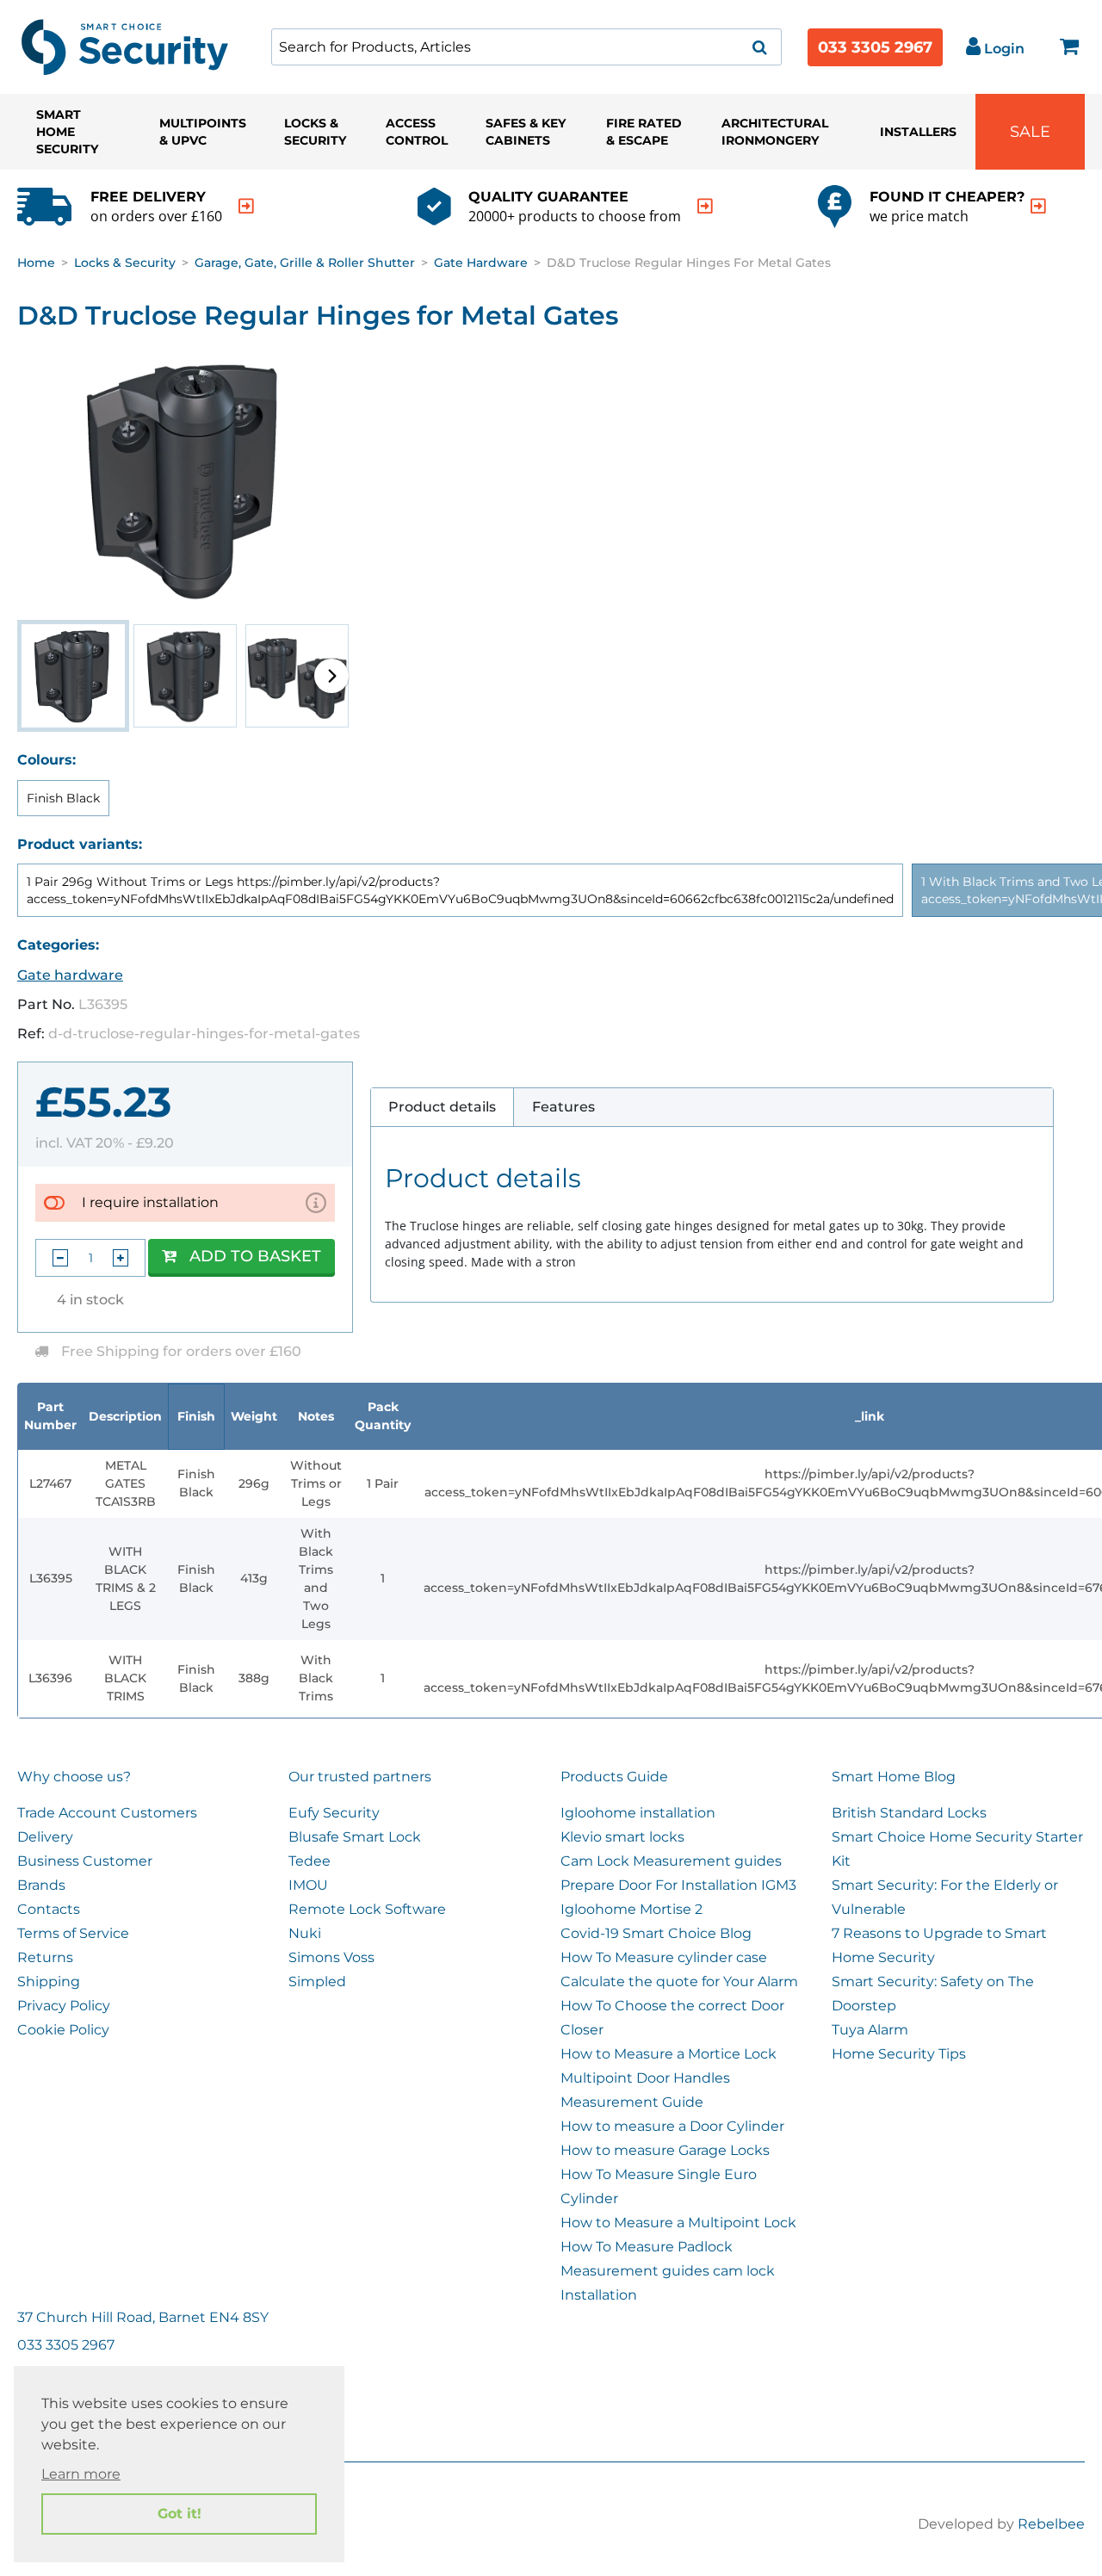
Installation (599, 2295)
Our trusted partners (360, 1777)
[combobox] (526, 47)
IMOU (308, 1885)
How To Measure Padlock (647, 2247)
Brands (41, 1885)
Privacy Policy (64, 2006)
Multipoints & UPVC (203, 132)
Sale (1030, 132)
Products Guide (614, 1777)
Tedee (310, 1861)
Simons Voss (331, 1957)
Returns (45, 1957)
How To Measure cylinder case (664, 1957)
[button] (331, 676)
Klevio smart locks (622, 1837)
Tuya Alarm (870, 2030)
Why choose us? (74, 1777)
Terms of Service (73, 1933)
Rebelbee (1051, 2524)
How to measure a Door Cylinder (672, 2126)
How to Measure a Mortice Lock (669, 2054)
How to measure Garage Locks (665, 2150)
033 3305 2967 (875, 47)
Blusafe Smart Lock (355, 1837)
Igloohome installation (638, 1813)
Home (36, 263)
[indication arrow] (246, 206)
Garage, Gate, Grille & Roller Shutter (305, 263)
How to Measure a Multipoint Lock (678, 2223)
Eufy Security (334, 1813)
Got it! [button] (180, 2514)
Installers (918, 132)
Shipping (49, 1982)
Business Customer (85, 1861)
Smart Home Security (67, 132)
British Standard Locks (909, 1813)
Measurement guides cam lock (668, 2271)
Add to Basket (255, 1256)
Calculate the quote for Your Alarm (679, 1982)
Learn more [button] (81, 2474)
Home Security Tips (899, 2054)
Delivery (45, 1837)
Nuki (305, 1933)
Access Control (417, 132)
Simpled (317, 1982)
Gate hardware (481, 263)
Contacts (49, 1909)
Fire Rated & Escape (644, 132)
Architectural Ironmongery (775, 132)
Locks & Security (315, 132)
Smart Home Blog (894, 1777)
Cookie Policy (63, 2030)
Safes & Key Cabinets (526, 132)
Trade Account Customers (107, 1813)
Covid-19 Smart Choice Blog (656, 1933)
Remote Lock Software (367, 1909)
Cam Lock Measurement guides (671, 1861)
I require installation (150, 1202)
